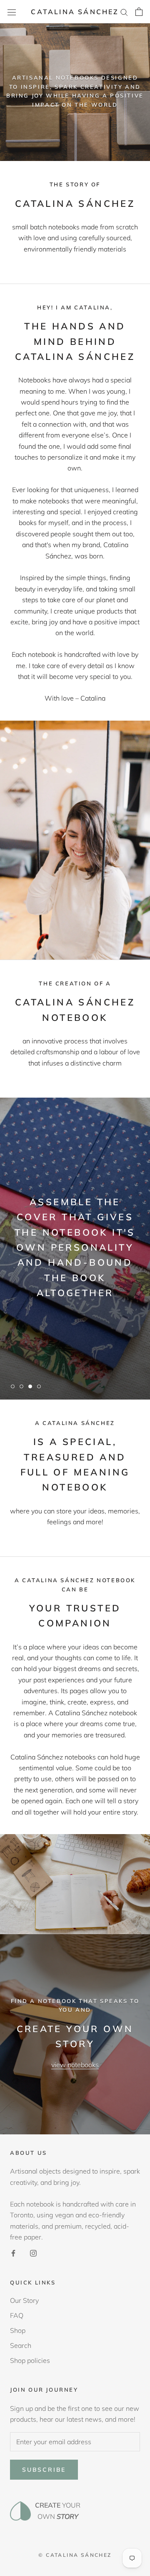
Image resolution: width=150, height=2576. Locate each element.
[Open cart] (139, 12)
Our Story (24, 2300)
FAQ (17, 2315)
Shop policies (30, 2360)
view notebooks (75, 2065)
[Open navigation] (12, 12)
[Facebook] (13, 2252)
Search (21, 2345)
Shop (18, 2330)
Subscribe (44, 2470)
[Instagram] (33, 2252)
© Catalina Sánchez (75, 2555)
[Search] (124, 12)
